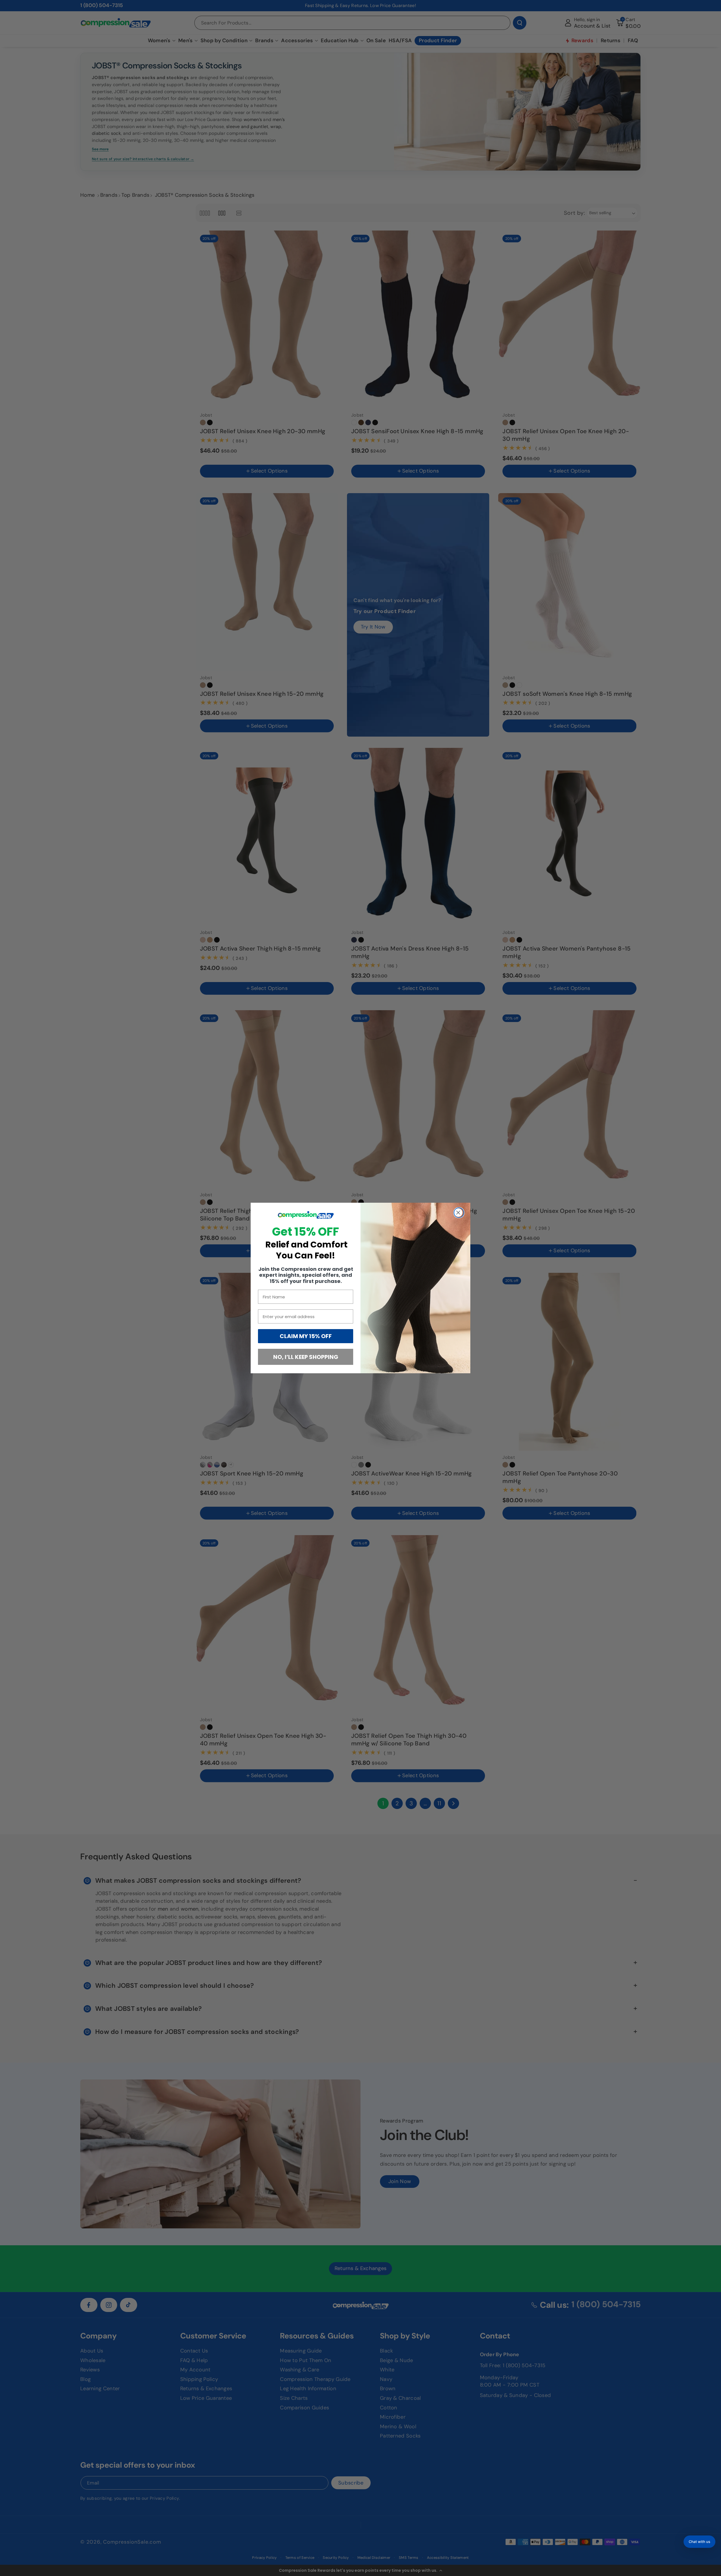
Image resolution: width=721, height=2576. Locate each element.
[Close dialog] (459, 1213)
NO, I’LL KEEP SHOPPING (306, 1357)
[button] (699, 2542)
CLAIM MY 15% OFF (306, 1336)
